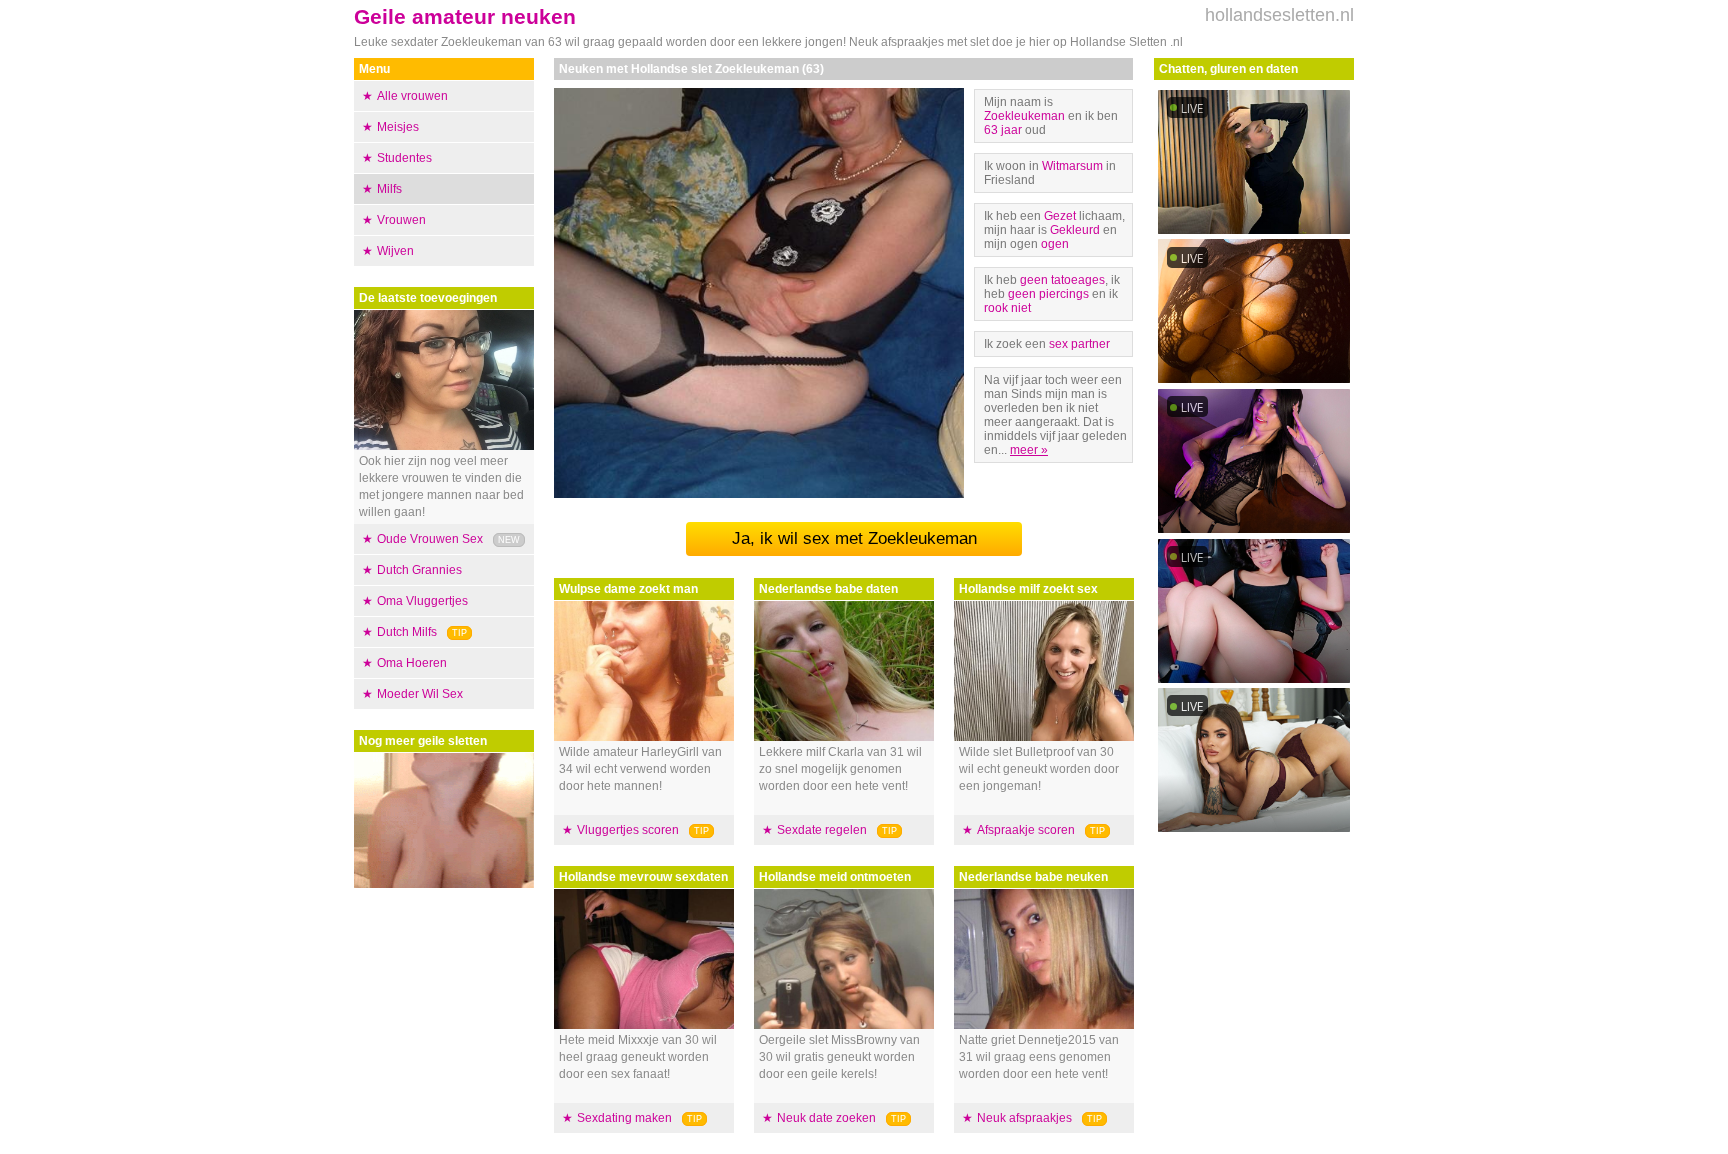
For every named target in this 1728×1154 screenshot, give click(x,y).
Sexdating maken (624, 1118)
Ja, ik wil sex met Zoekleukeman (854, 538)
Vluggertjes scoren (628, 830)
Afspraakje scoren (1026, 830)
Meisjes (398, 127)
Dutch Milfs (407, 632)
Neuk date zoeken (826, 1118)
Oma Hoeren (412, 663)
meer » (1029, 450)
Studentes (404, 158)
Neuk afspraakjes (1024, 1118)
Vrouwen (401, 220)
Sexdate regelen (822, 830)
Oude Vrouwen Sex (430, 539)
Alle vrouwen (412, 96)
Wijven (395, 251)
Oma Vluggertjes (422, 601)
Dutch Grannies (419, 570)
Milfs (389, 189)
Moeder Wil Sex (420, 694)
